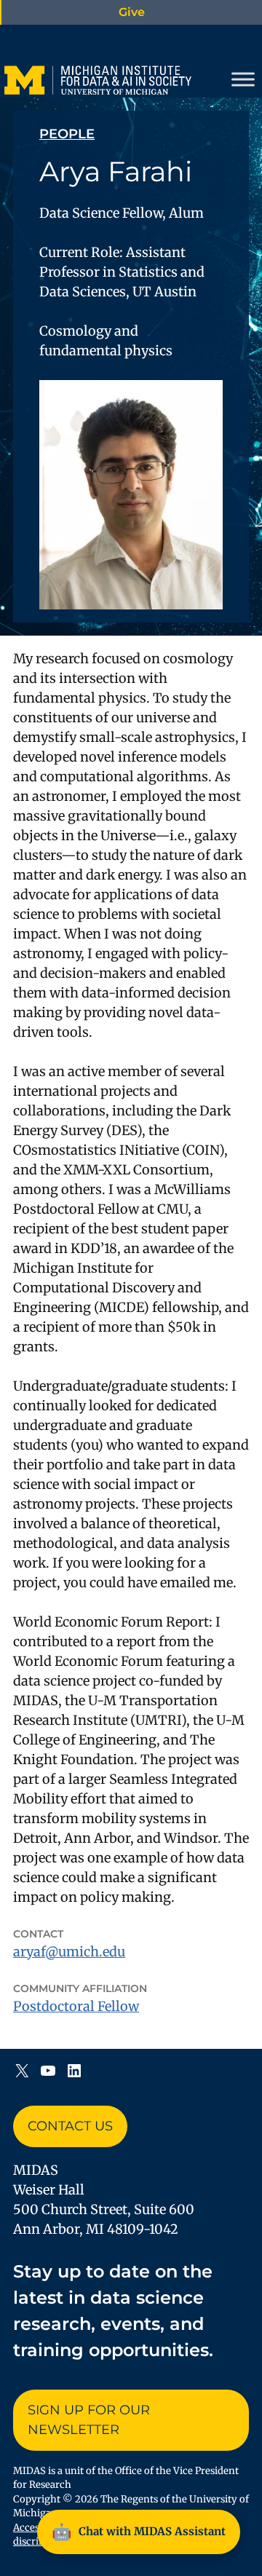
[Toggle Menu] (243, 79)
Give (132, 12)
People (67, 134)
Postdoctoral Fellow (76, 2006)
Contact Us (70, 2126)
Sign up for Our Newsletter (89, 2420)
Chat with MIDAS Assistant (139, 2532)
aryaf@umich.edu (69, 1952)
